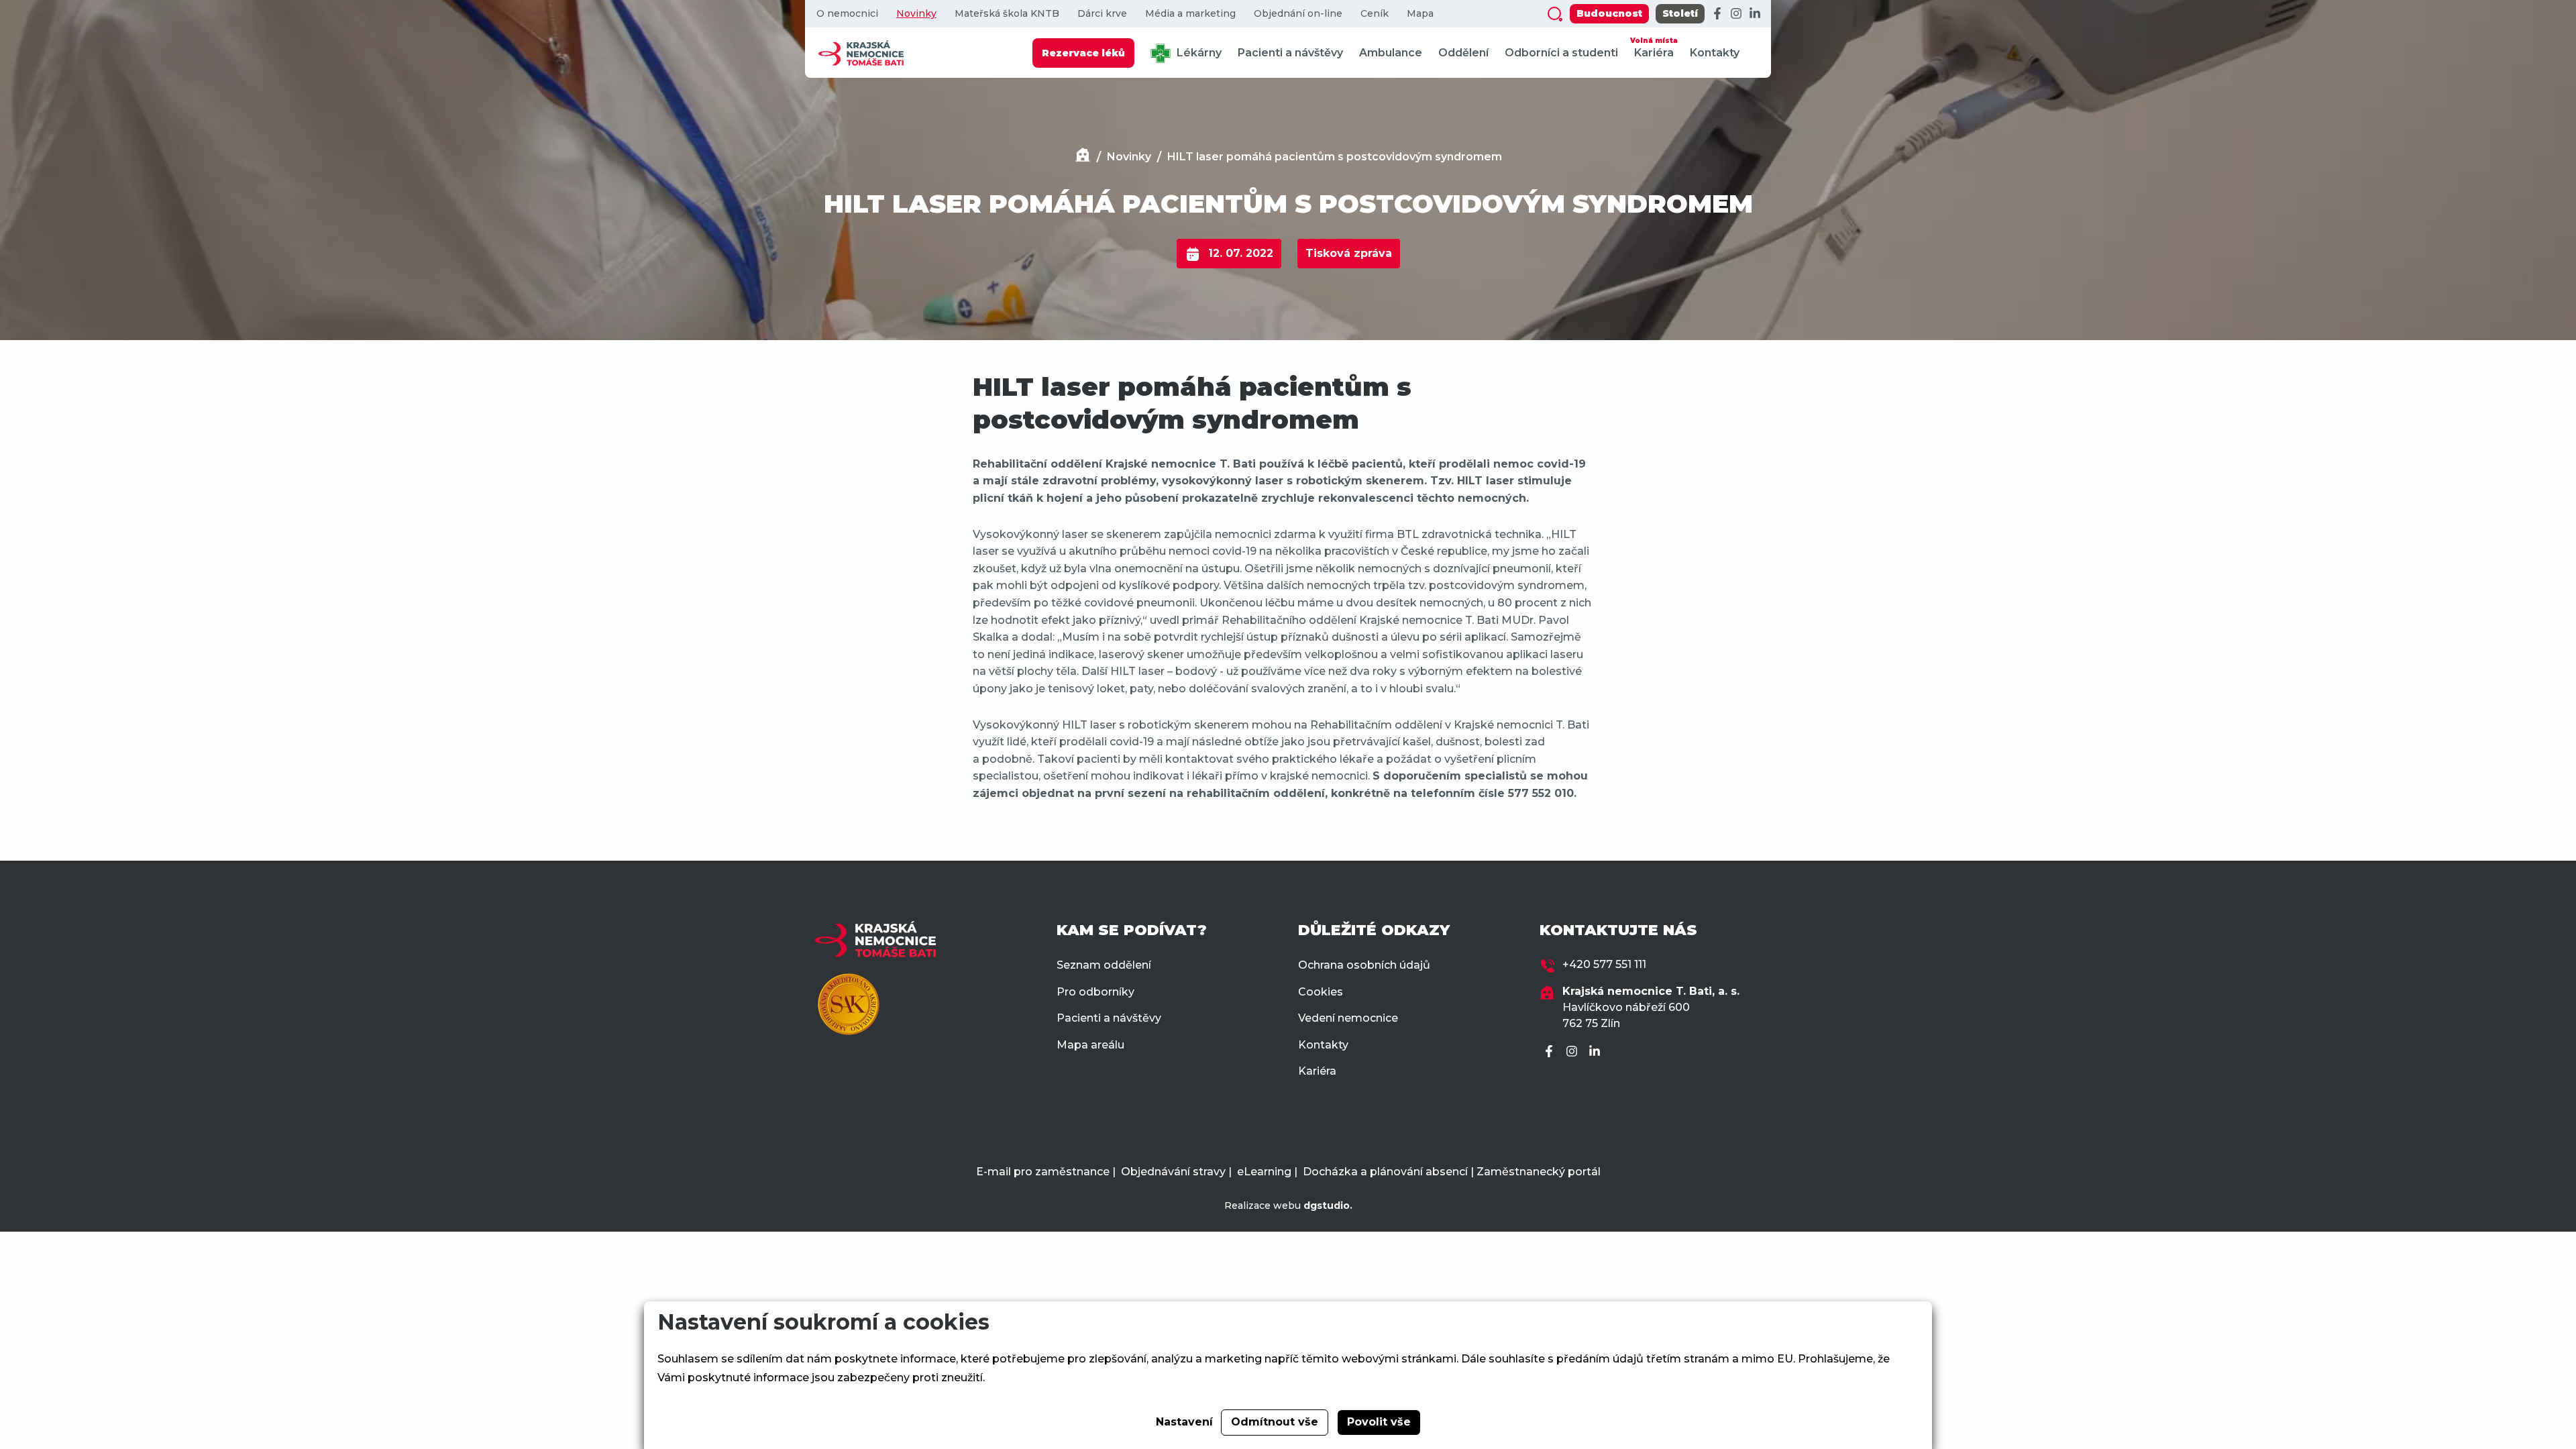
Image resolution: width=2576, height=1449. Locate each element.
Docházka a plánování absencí (1385, 1172)
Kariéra (1654, 48)
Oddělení (1463, 53)
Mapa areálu (1090, 1045)
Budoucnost (1609, 13)
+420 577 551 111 (1604, 964)
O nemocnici (847, 14)
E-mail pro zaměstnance (1043, 1172)
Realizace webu (1288, 1205)
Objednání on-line (1298, 14)
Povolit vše (1379, 1422)
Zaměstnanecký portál (1539, 1172)
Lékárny (1198, 53)
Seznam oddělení (1104, 965)
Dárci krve (1102, 14)
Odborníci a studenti (1561, 53)
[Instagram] (1736, 14)
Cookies (1321, 992)
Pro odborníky (1095, 992)
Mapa (1420, 14)
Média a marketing (1190, 14)
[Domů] (1083, 157)
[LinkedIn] (1755, 14)
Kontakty (1715, 53)
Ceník (1375, 14)
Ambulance (1391, 53)
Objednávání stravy (1173, 1172)
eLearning (1264, 1172)
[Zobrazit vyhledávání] (1555, 14)
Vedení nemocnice (1348, 1018)
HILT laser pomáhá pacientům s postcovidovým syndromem (1335, 157)
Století (1680, 13)
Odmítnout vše (1275, 1422)
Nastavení (1184, 1422)
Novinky (916, 14)
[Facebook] (1717, 14)
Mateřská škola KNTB (1007, 14)
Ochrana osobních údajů (1364, 965)
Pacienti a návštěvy (1290, 53)
